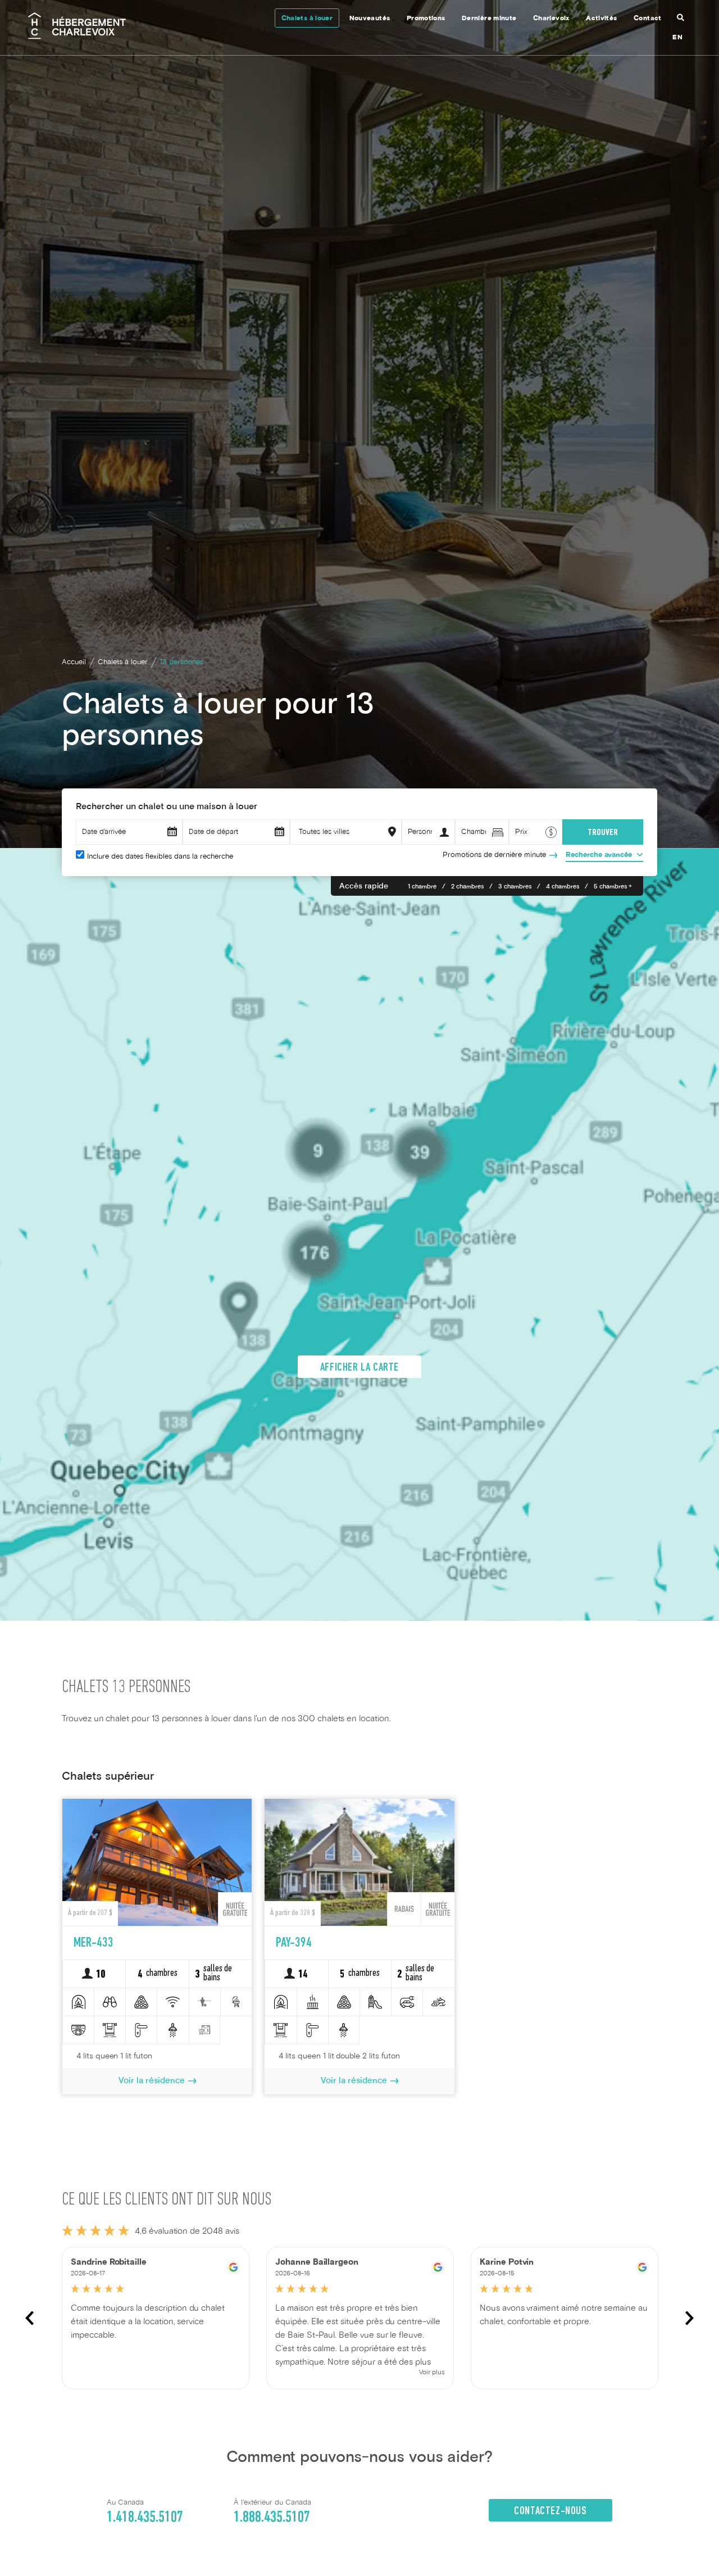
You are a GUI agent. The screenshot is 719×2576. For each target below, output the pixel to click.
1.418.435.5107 (145, 2518)
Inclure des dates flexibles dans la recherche (160, 857)
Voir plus (432, 2373)
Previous (29, 2318)
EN (677, 38)
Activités (601, 19)
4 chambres (563, 887)
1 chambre (422, 887)
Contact (648, 19)
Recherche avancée (599, 855)
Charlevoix (551, 19)
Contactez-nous (550, 2511)
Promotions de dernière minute (494, 855)
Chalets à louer (307, 19)
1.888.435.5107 (272, 2518)
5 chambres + (613, 887)
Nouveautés (370, 19)
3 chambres (515, 887)
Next (690, 2318)
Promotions (426, 19)
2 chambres (467, 887)
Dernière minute (489, 19)
